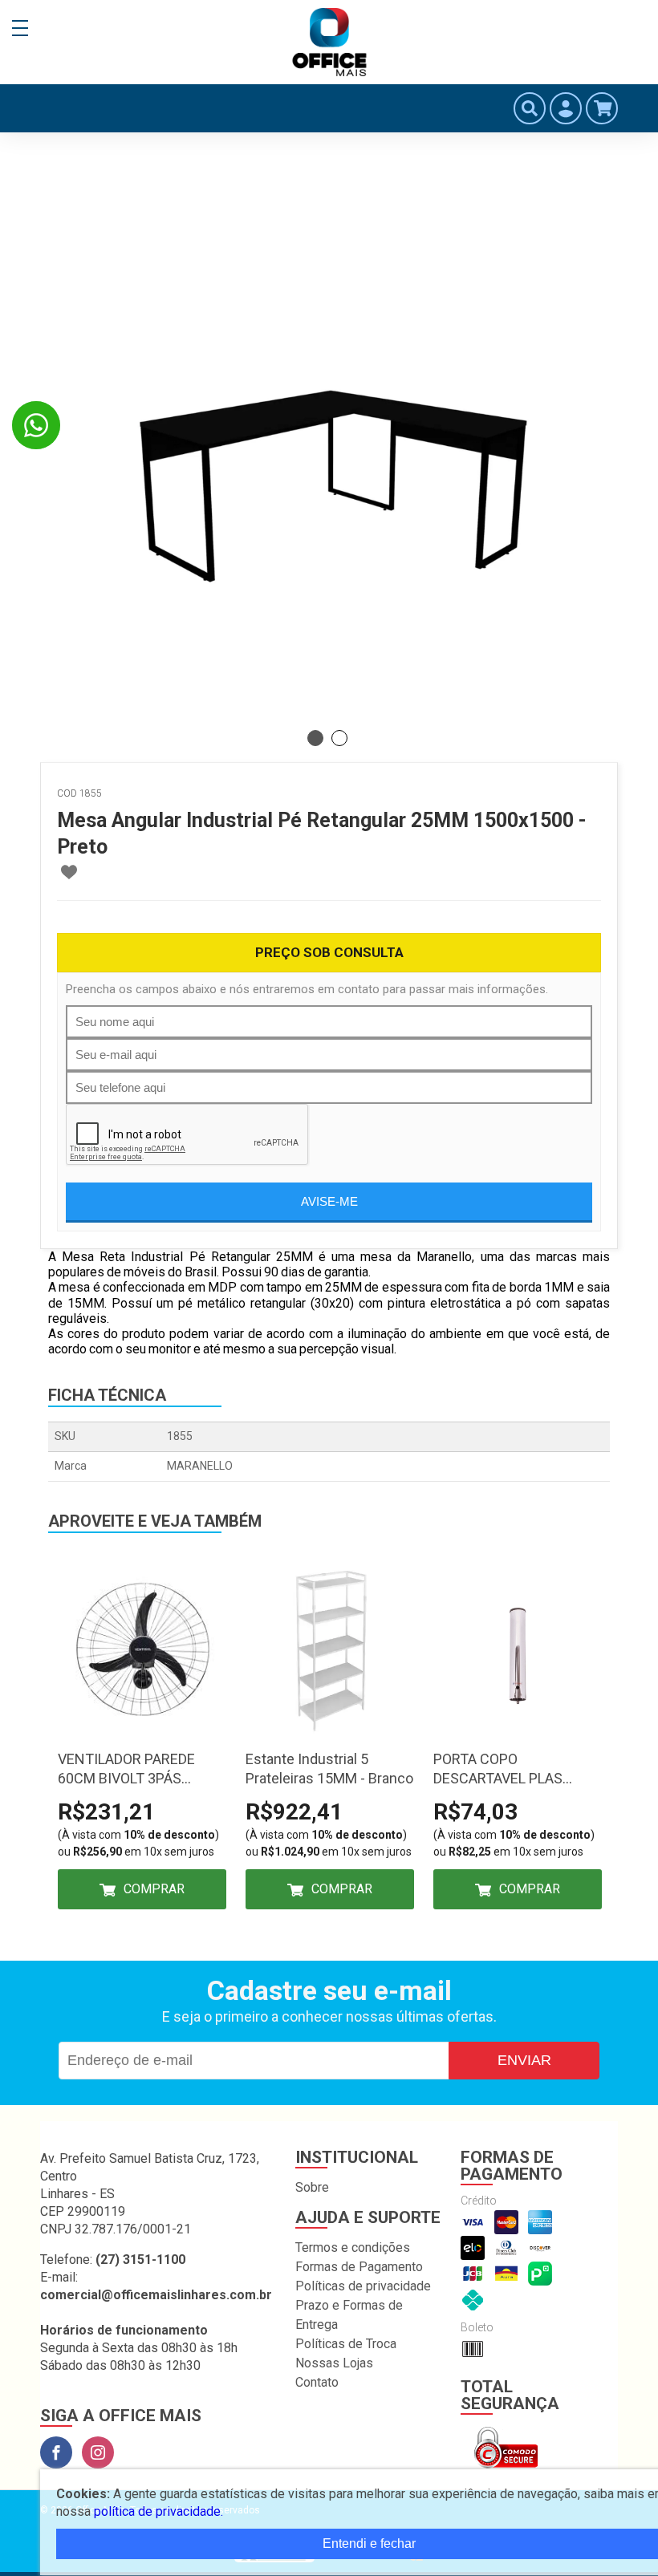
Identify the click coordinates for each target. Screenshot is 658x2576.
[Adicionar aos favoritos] (69, 872)
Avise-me (329, 1201)
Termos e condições (353, 2247)
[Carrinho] (602, 108)
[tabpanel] (329, 433)
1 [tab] (315, 738)
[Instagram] (98, 2452)
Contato (317, 2382)
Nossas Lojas (334, 2363)
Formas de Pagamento (359, 2267)
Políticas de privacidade (363, 2286)
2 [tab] (339, 738)
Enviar (524, 2060)
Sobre (312, 2187)
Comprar (154, 1889)
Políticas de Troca (346, 2344)
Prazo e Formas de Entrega (349, 2315)
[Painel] (566, 108)
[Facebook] (56, 2452)
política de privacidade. (158, 2511)
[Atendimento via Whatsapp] (36, 425)
